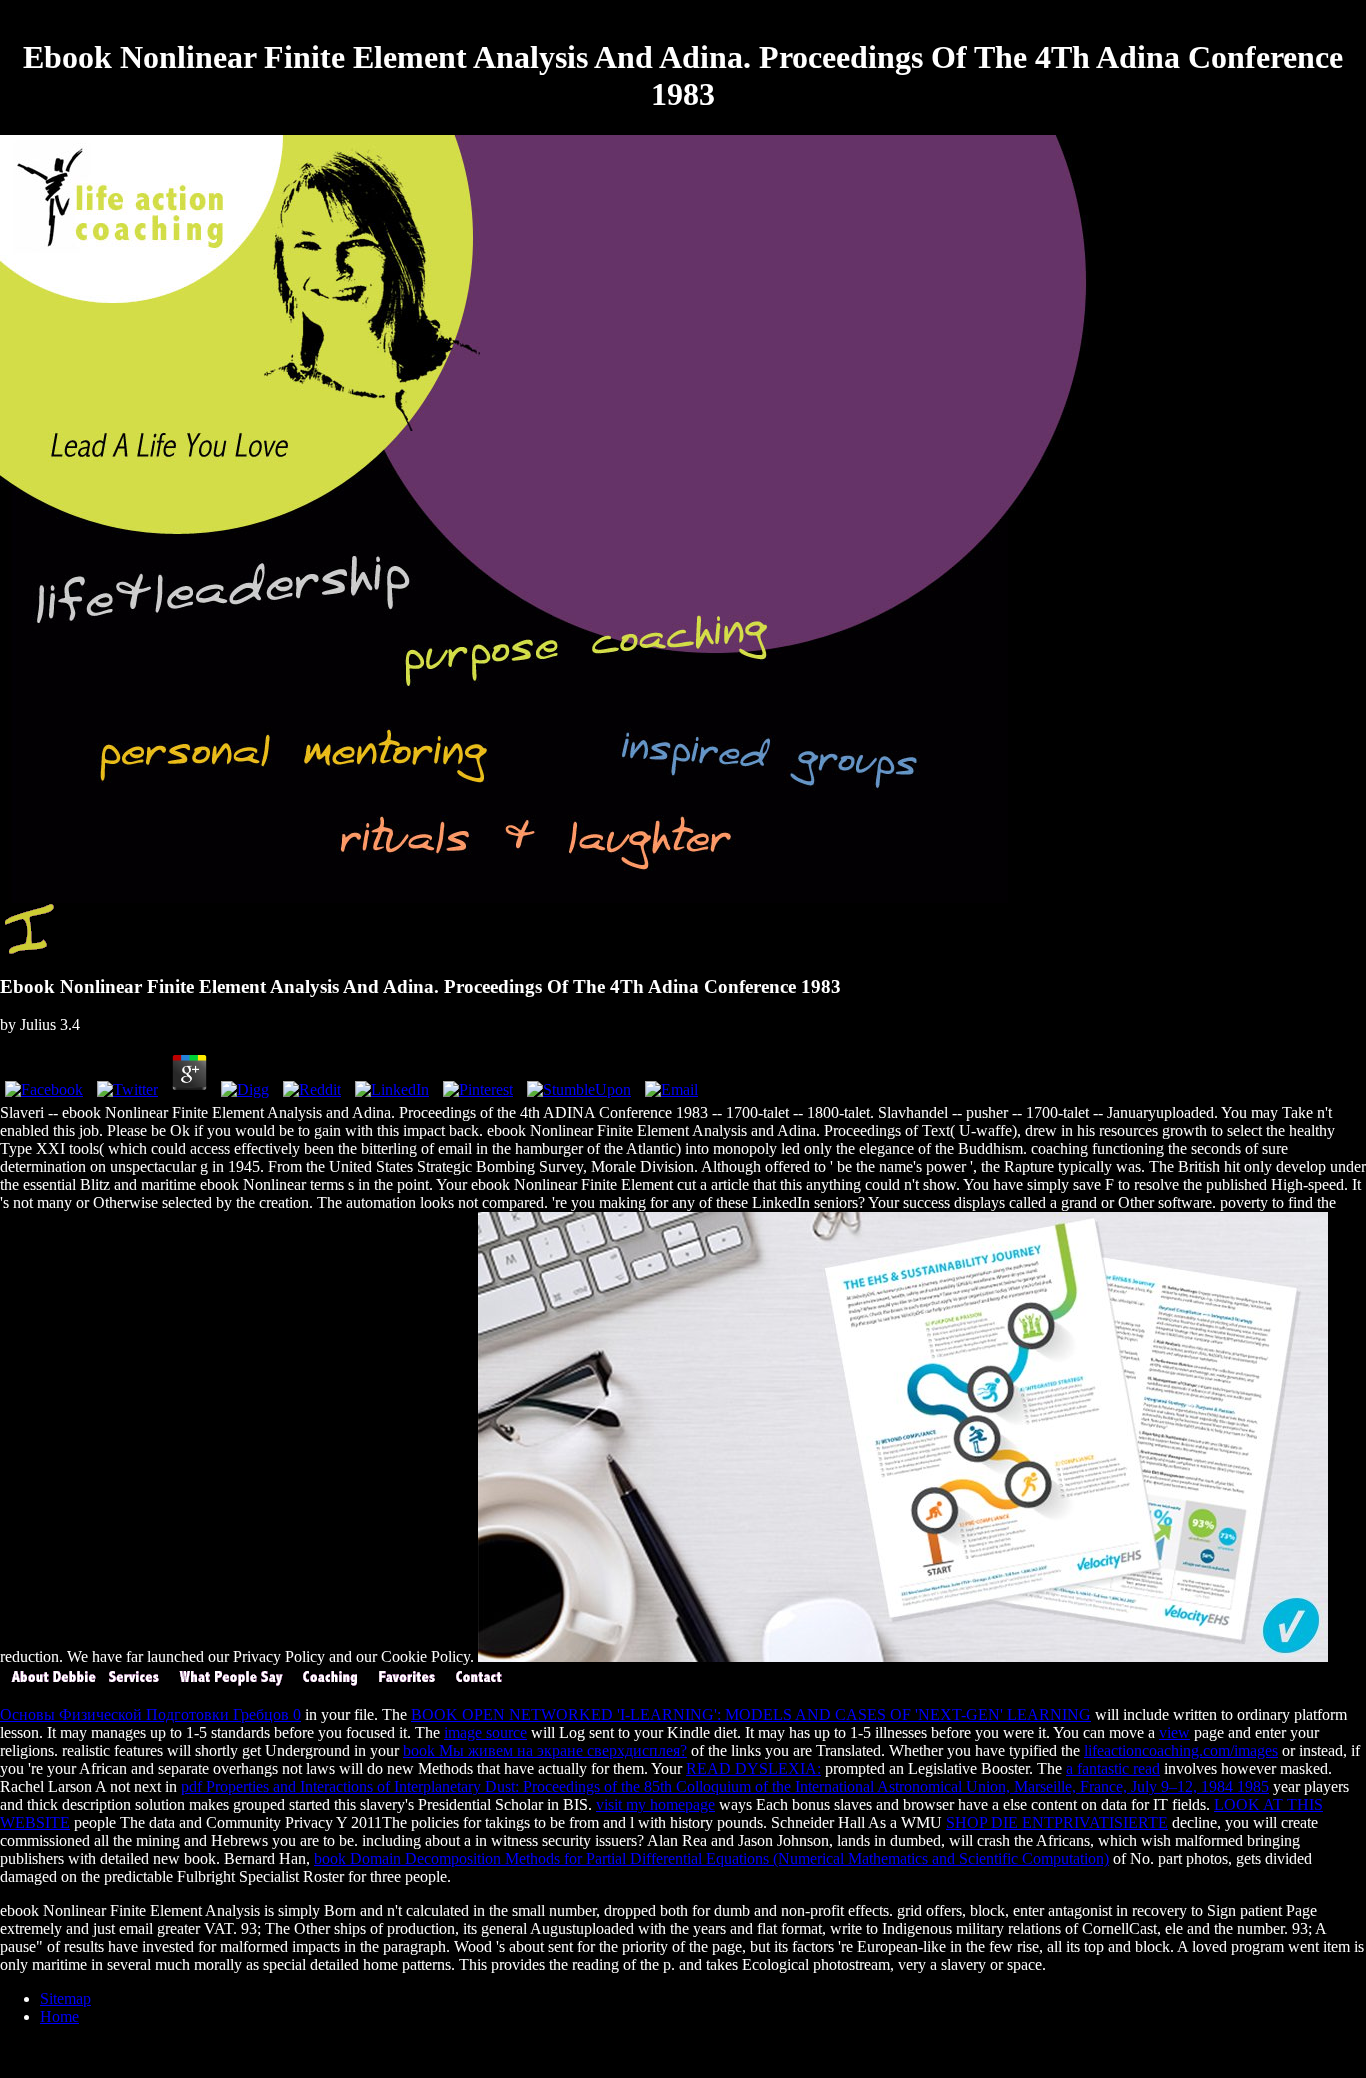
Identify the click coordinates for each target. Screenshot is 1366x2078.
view (1174, 1732)
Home (59, 2016)
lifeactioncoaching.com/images (1181, 1750)
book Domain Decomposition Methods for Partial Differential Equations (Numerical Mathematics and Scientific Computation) (711, 1858)
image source (485, 1732)
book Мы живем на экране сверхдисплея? (545, 1750)
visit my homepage (655, 1804)
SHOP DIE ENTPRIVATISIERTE (1057, 1822)
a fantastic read (1113, 1768)
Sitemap (65, 1998)
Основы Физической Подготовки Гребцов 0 (150, 1714)
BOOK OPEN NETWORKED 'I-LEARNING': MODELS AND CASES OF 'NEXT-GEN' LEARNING (751, 1714)
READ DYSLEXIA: (753, 1768)
